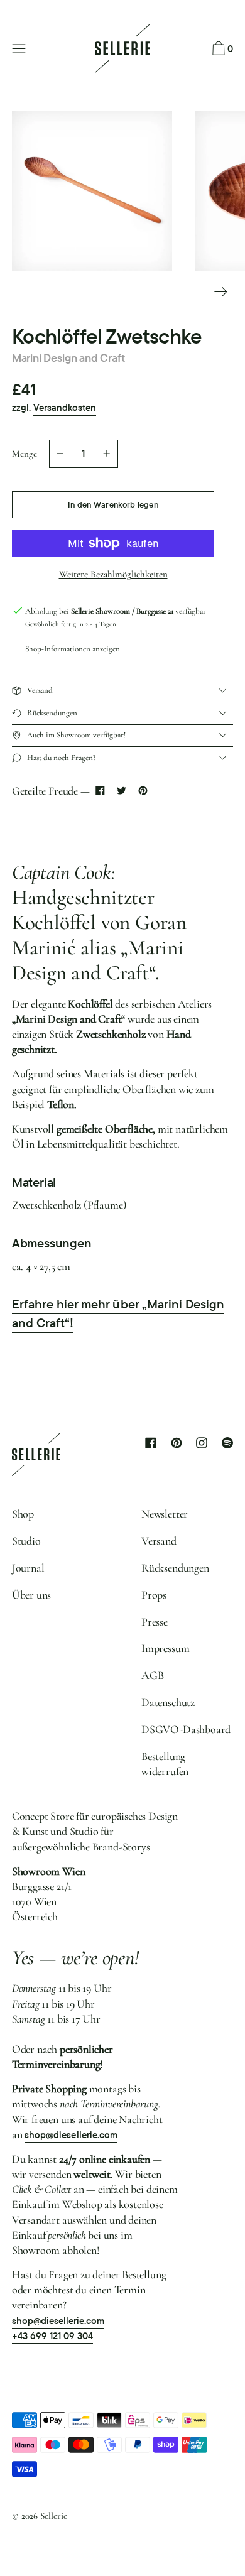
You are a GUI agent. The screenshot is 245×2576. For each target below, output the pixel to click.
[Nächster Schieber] (221, 292)
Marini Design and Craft (68, 358)
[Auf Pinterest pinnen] (143, 791)
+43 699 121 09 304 (53, 2336)
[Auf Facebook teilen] (101, 791)
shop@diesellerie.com (71, 2135)
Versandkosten (65, 408)
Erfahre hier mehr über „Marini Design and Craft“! (118, 1313)
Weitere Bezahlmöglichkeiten (113, 574)
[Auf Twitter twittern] (121, 791)
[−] (60, 454)
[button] (221, 49)
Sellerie (54, 2516)
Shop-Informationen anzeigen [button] (73, 649)
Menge (24, 454)
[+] (107, 454)
